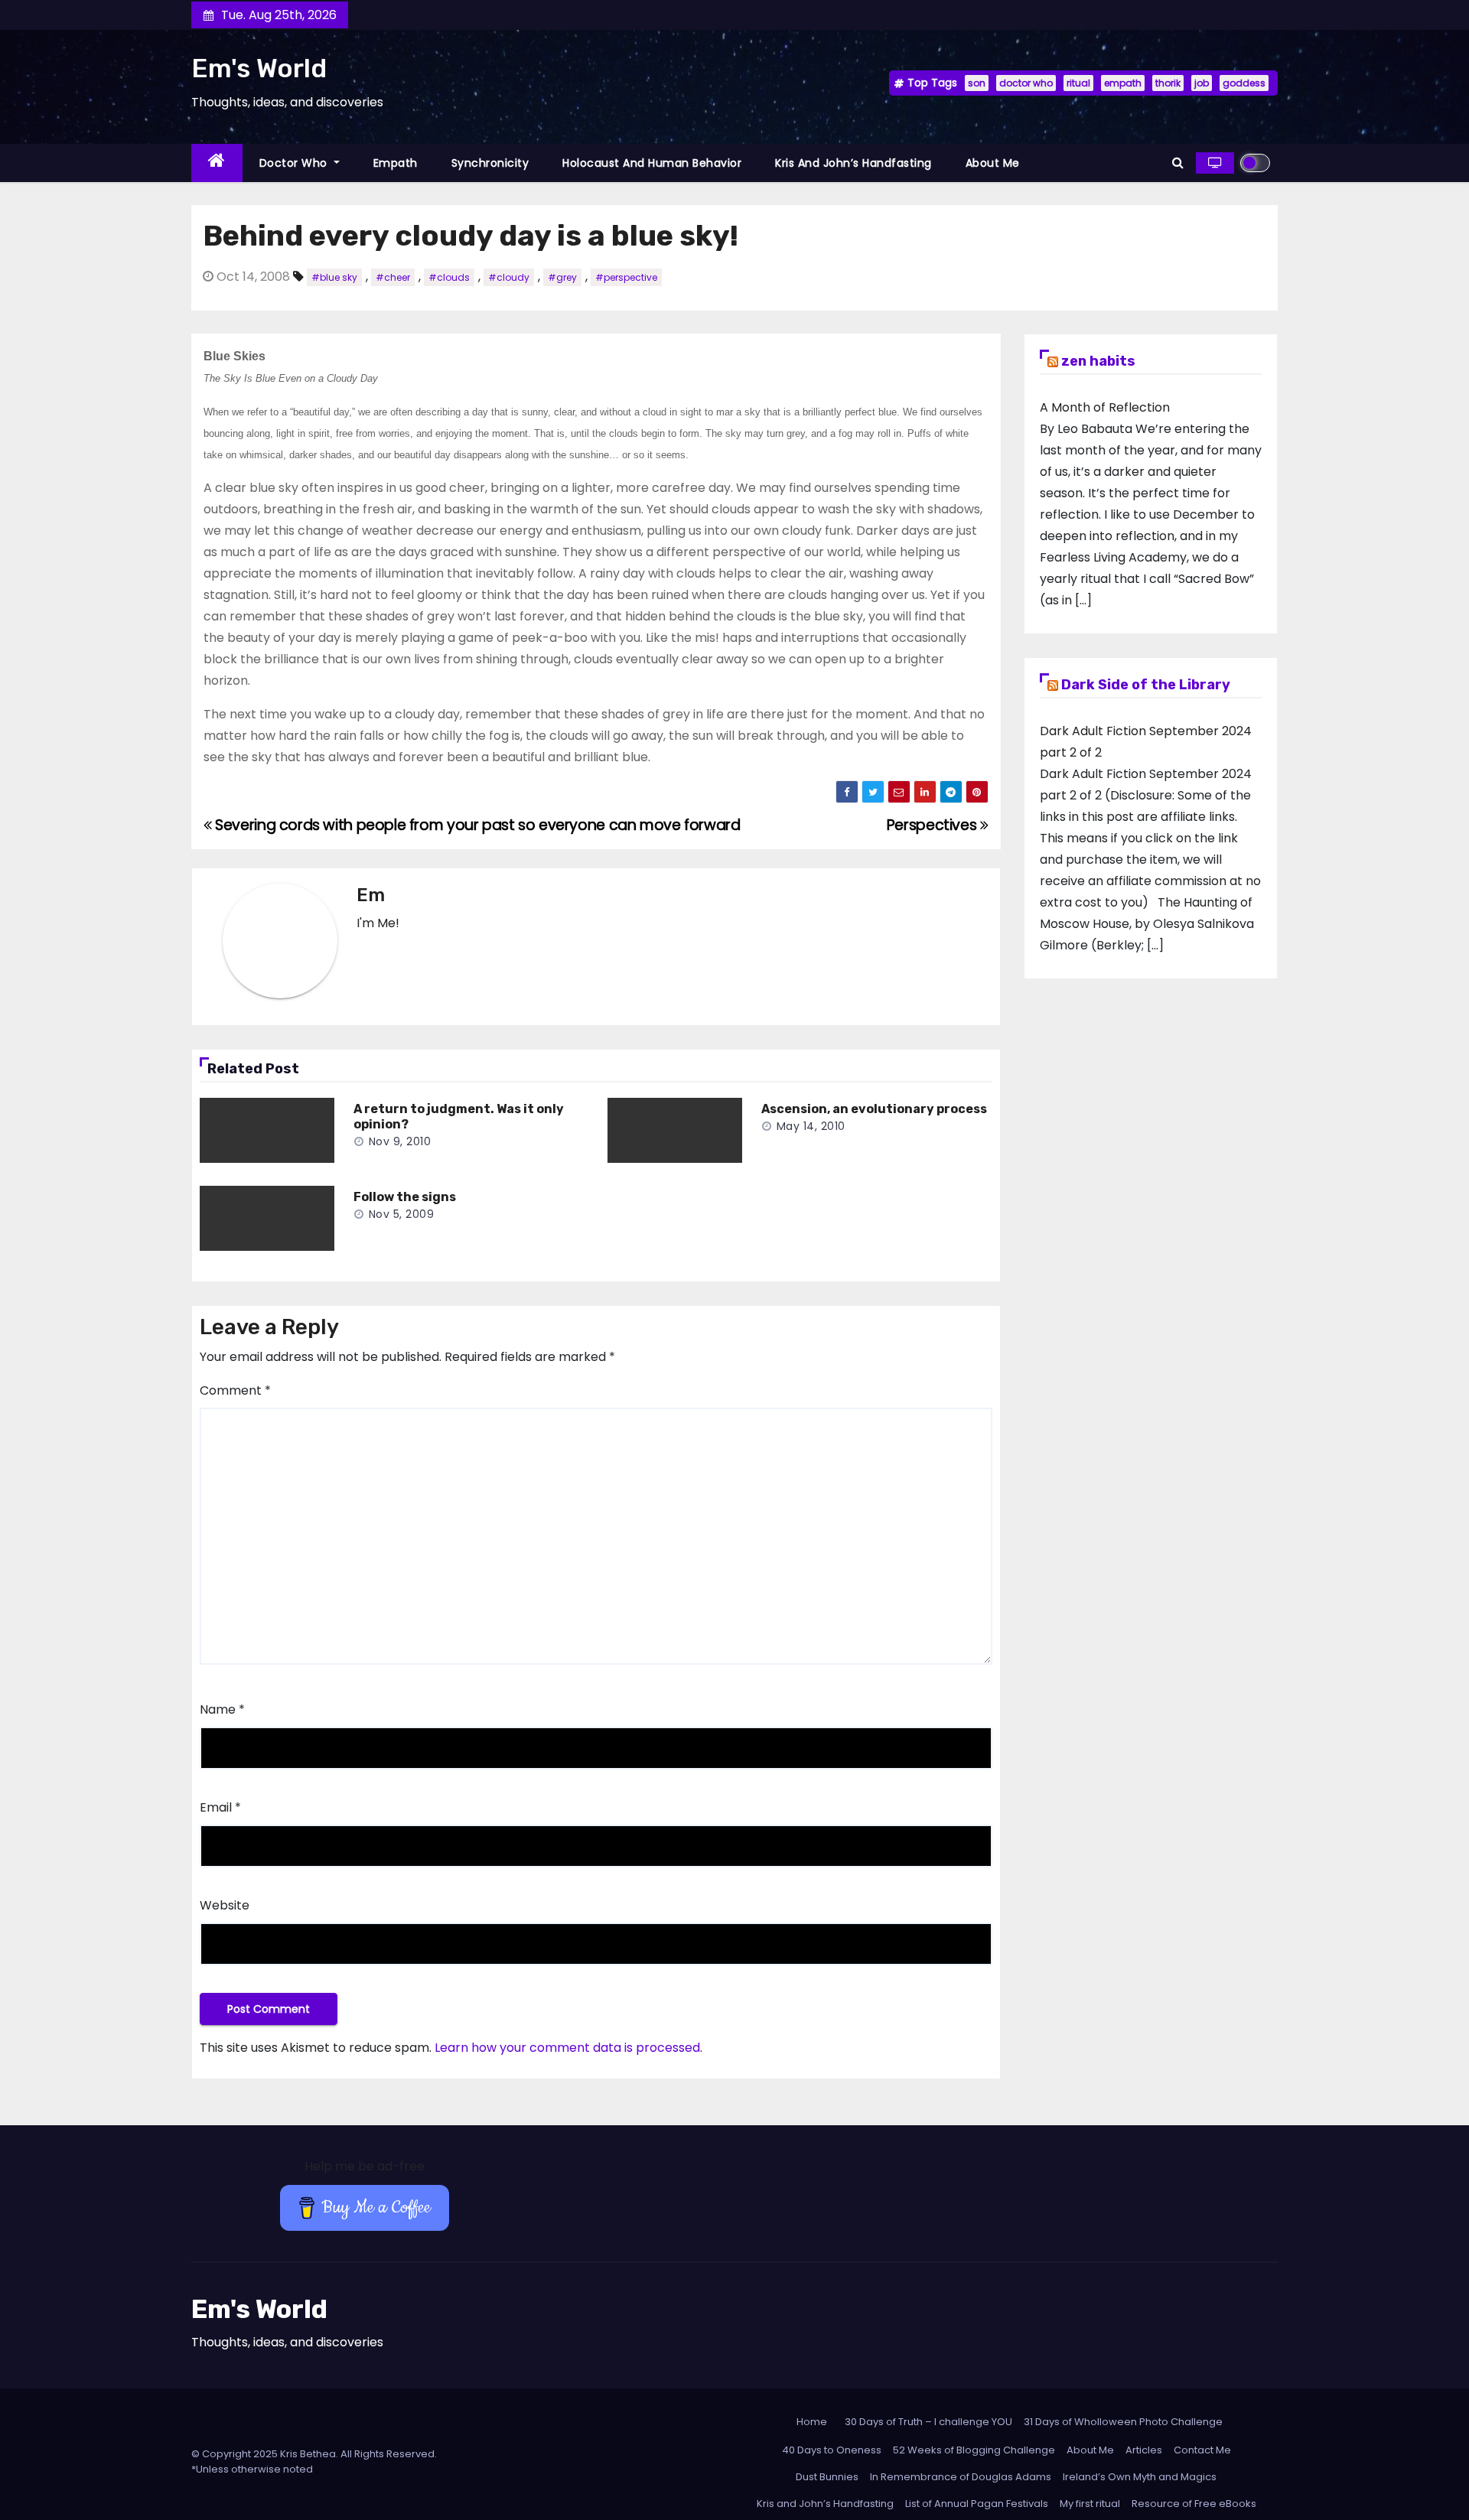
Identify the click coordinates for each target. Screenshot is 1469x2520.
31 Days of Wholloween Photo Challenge (1123, 2422)
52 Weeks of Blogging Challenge (974, 2450)
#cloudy (509, 277)
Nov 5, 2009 (402, 1214)
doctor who (1026, 83)
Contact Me (1202, 2450)
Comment (235, 1390)
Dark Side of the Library (1146, 685)
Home (812, 2422)
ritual (1078, 83)
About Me (993, 163)
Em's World (259, 68)
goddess (1244, 83)
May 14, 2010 (811, 1126)
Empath (396, 163)
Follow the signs (405, 1197)
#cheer (393, 277)
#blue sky (334, 277)
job (1202, 83)
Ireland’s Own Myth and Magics (1140, 2477)
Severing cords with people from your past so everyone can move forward (476, 825)
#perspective (626, 277)
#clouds (449, 277)
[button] (1178, 163)
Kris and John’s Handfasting (853, 163)
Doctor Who (295, 163)
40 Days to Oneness (832, 2450)
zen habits (1098, 361)
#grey (562, 277)
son (977, 83)
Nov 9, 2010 (400, 1141)
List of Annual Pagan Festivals (977, 2504)
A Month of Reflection (1105, 407)
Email (220, 1807)
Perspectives (933, 825)
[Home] (217, 163)
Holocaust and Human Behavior (652, 163)
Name (222, 1709)
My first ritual (1090, 2504)
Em (371, 895)
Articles (1144, 2450)
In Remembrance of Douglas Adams (961, 2477)
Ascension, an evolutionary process (874, 1109)
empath (1123, 83)
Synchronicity (490, 163)
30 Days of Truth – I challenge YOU (928, 2422)
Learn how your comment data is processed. (568, 2048)
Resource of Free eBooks (1194, 2504)
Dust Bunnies (827, 2477)
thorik (1168, 83)
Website (225, 1905)
